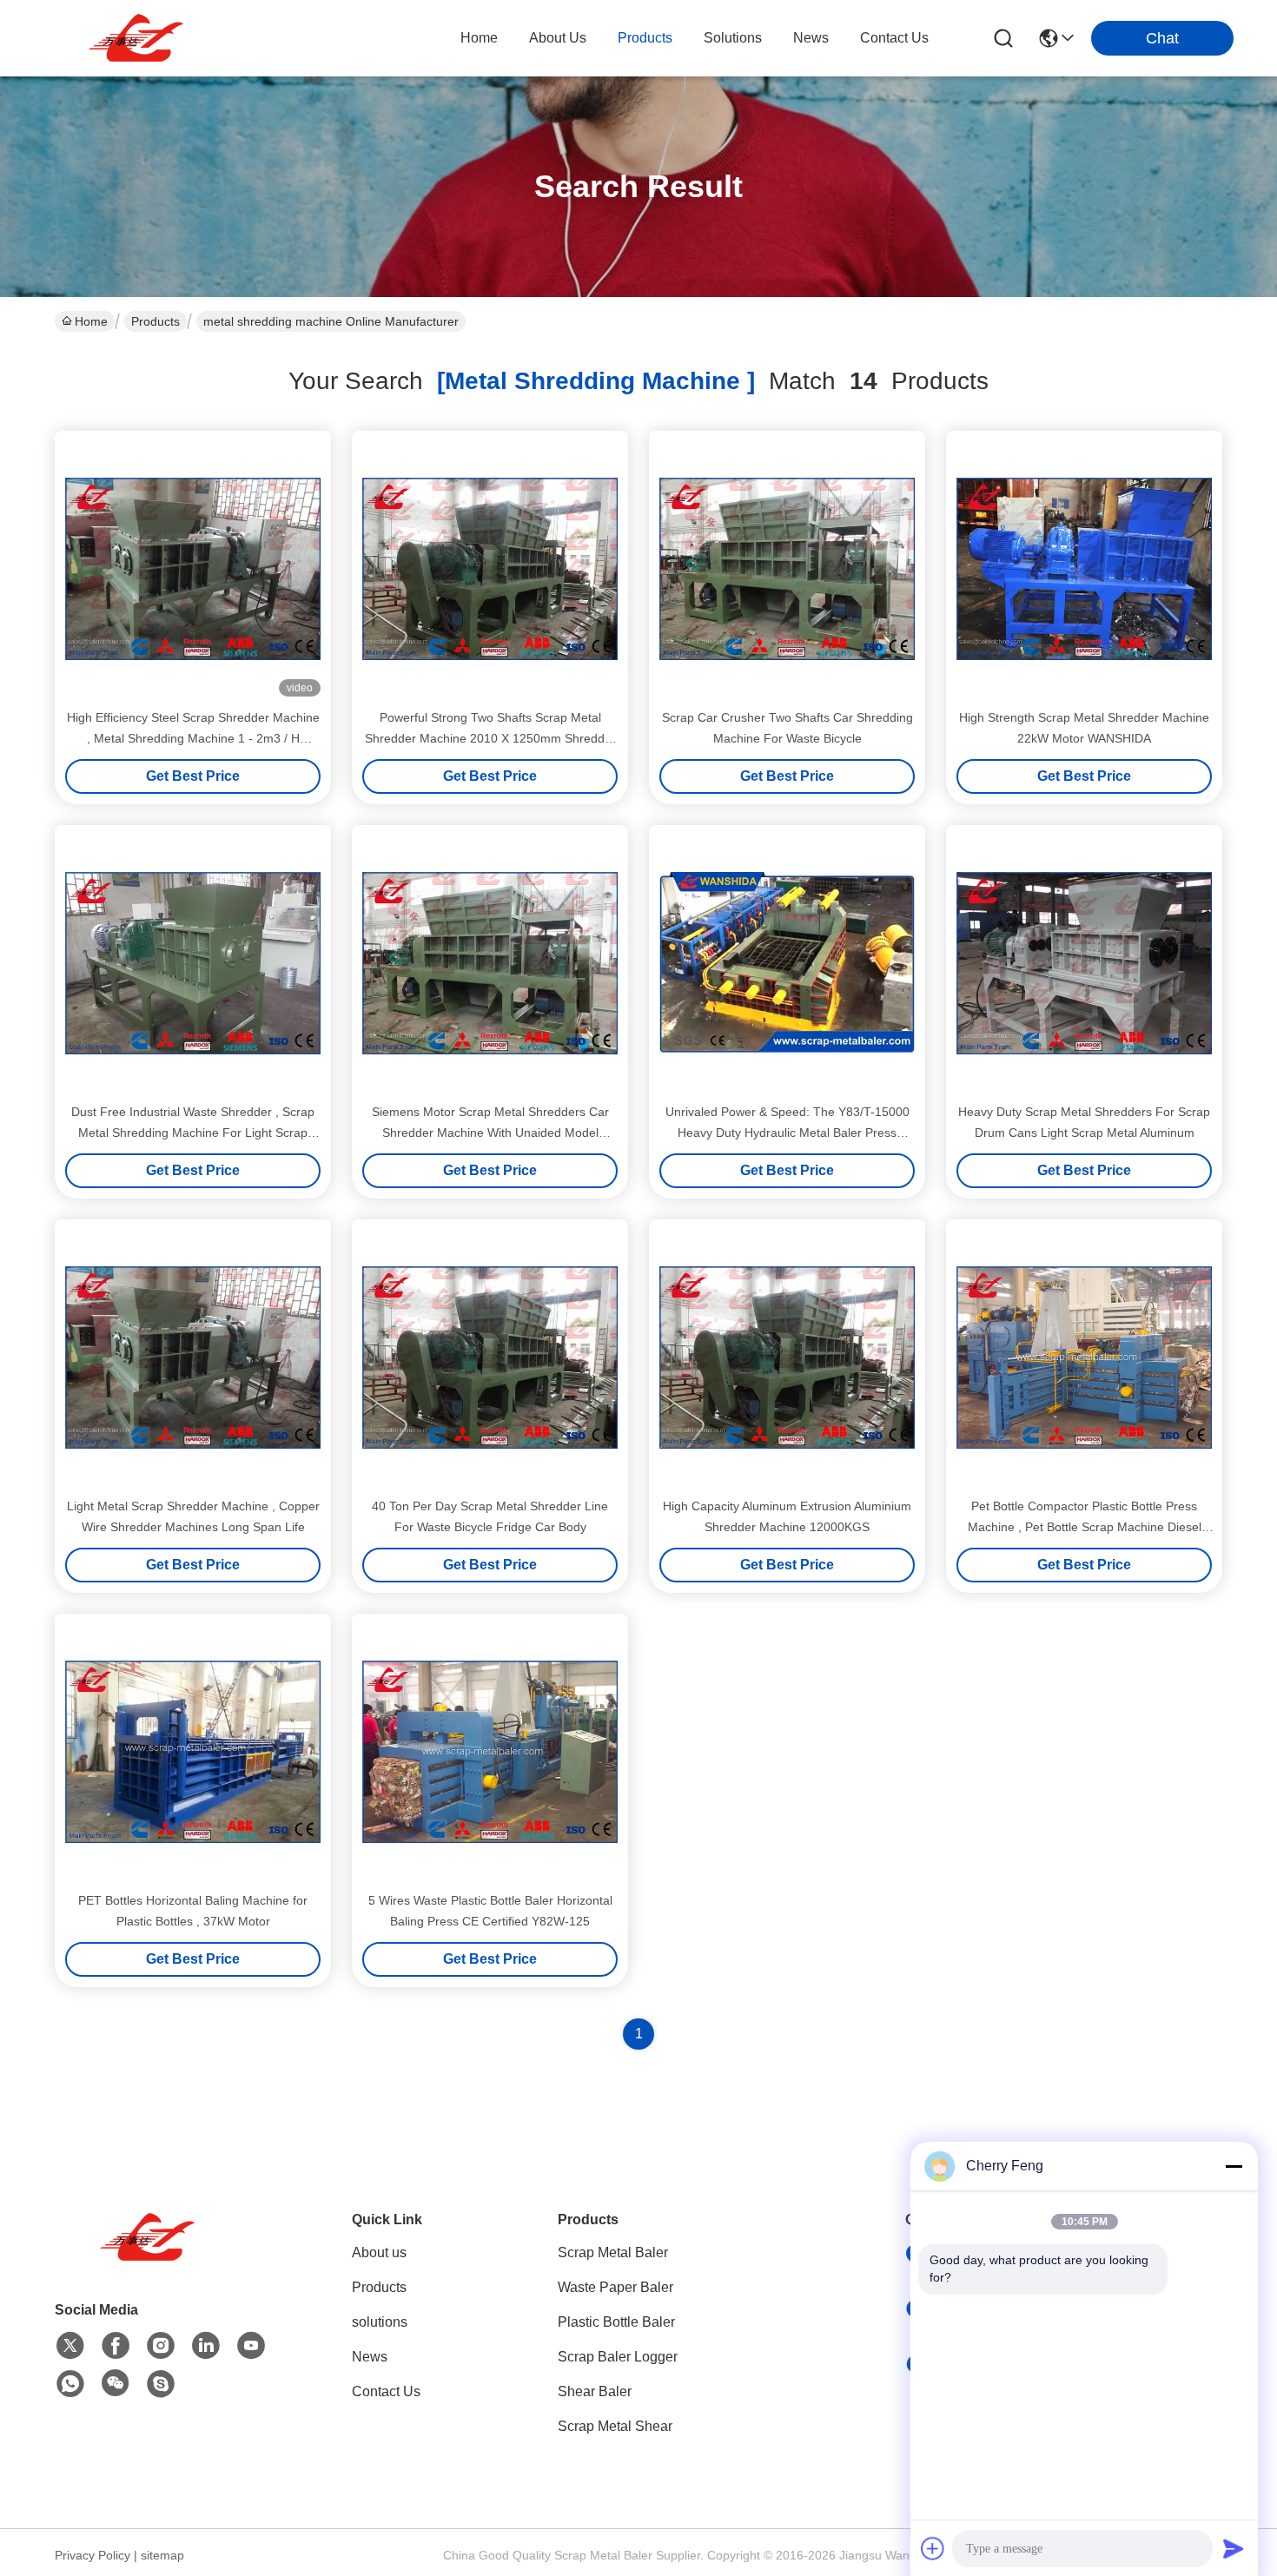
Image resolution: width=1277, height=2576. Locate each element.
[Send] (1234, 2548)
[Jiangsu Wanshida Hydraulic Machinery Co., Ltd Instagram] (161, 2346)
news (811, 38)
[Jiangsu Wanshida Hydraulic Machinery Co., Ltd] (139, 38)
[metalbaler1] (161, 2384)
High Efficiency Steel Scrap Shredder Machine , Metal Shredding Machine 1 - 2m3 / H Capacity (193, 738)
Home (479, 38)
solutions (733, 38)
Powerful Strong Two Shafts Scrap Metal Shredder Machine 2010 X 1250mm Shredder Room (490, 738)
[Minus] (1234, 2166)
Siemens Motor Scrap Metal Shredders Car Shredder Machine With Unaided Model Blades (490, 1133)
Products (155, 321)
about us (558, 38)
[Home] (150, 2259)
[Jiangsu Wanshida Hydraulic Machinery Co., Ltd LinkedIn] (206, 2346)
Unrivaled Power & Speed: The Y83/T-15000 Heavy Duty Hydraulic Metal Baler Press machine (787, 1133)
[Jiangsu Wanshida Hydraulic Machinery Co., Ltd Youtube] (251, 2346)
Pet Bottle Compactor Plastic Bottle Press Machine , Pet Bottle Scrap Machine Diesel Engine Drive (1085, 1527)
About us (379, 2252)
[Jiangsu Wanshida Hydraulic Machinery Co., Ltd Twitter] (70, 2346)
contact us (894, 38)
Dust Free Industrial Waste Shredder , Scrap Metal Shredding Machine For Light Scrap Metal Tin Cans (193, 1133)
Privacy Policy (93, 2555)
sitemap (162, 2555)
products (645, 38)
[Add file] (933, 2548)
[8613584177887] (70, 2384)
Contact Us (386, 2391)
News (370, 2357)
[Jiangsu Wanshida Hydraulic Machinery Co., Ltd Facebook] (116, 2346)
